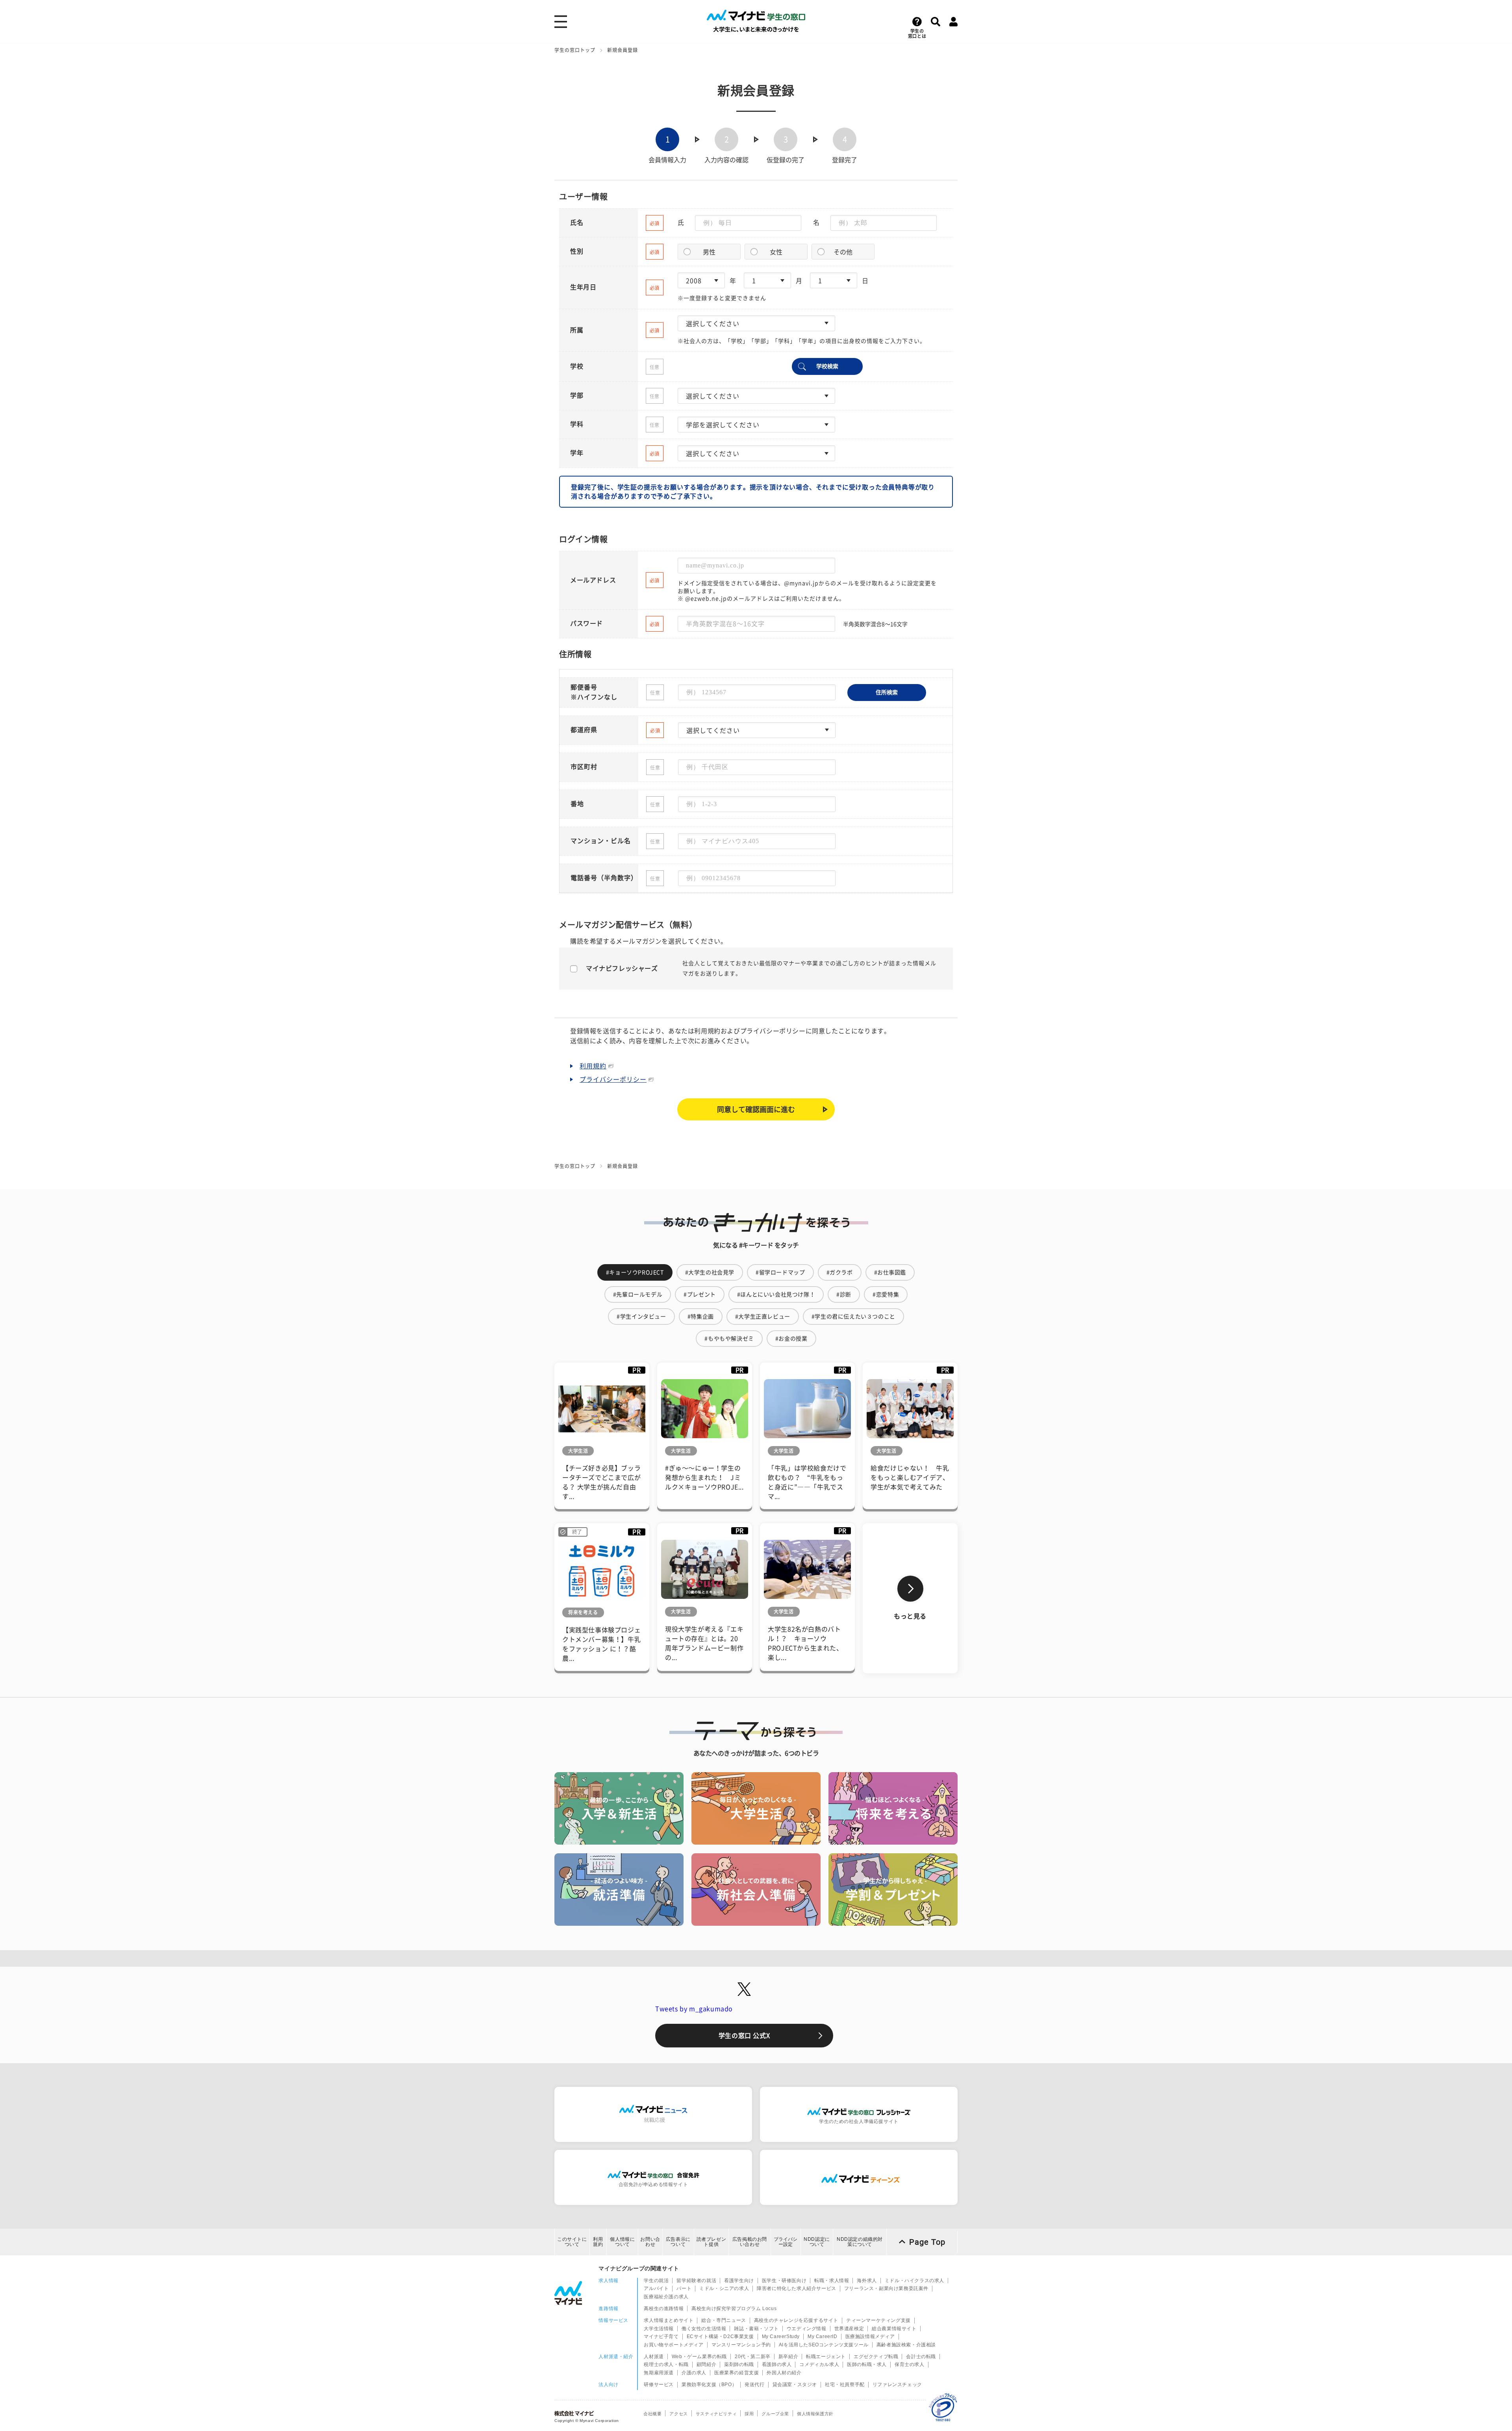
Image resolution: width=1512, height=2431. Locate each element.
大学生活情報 (659, 2329)
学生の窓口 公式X (744, 2036)
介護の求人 (694, 2373)
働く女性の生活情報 (704, 2329)
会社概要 (652, 2414)
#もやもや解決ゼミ (729, 1339)
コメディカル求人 (819, 2364)
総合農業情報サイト (894, 2329)
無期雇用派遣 (659, 2373)
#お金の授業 (791, 1339)
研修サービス (659, 2385)
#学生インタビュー (641, 1317)
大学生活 (578, 1451)
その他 (843, 252)
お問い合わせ (650, 2242)
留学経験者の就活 (696, 2281)
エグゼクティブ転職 (876, 2357)
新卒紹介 (788, 2357)
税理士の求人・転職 (666, 2364)
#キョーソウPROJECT (635, 1272)
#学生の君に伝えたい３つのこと (853, 1317)
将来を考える (583, 1612)
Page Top (927, 2242)
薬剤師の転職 (739, 2364)
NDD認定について (817, 2242)
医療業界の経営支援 (737, 2373)
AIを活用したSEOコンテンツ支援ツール (824, 2345)
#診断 (844, 1294)
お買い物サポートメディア (674, 2345)
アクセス (678, 2414)
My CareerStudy (781, 2336)
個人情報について (622, 2242)
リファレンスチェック (897, 2385)
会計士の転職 (921, 2357)
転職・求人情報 (832, 2281)
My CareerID (823, 2336)
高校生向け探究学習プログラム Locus (734, 2309)
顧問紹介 (706, 2364)
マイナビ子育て (661, 2336)
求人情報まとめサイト (669, 2320)
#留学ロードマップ (780, 1272)
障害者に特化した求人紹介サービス (797, 2288)
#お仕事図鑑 (890, 1272)
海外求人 (867, 2281)
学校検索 (827, 366)
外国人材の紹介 (784, 2373)
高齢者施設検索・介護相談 (906, 2345)
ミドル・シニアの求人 (724, 2288)
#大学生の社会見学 (710, 1272)
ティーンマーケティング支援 (878, 2320)
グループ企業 (775, 2414)
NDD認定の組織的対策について (860, 2242)
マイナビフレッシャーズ (622, 968)
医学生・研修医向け (784, 2281)
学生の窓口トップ (575, 50)
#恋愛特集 (886, 1294)
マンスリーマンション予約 (741, 2345)
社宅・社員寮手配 (845, 2385)
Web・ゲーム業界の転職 (699, 2357)
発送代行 (754, 2385)
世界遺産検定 (849, 2329)
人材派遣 (654, 2357)
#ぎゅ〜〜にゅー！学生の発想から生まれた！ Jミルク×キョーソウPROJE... (704, 1478)
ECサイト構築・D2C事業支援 (720, 2336)
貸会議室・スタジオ (795, 2385)
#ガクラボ (840, 1272)
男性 (709, 252)
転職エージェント (826, 2357)
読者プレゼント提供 (712, 2242)
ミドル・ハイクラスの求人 (914, 2281)
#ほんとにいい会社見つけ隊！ (776, 1294)
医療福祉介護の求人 (666, 2297)
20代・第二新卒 (753, 2357)
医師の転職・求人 (867, 2364)
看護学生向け (739, 2281)
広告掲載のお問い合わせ (750, 2242)
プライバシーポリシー (613, 1079)
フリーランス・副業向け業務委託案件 (886, 2288)
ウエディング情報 (807, 2329)
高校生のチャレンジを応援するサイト (796, 2320)
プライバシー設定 (786, 2242)
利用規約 (593, 1066)
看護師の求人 (777, 2364)
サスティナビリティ (716, 2414)
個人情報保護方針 (815, 2414)
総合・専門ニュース (724, 2320)
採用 (749, 2414)
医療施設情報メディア (870, 2336)
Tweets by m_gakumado (694, 2009)
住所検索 (887, 692)
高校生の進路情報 (664, 2309)
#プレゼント (700, 1294)
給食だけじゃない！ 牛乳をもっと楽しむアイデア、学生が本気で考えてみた (910, 1478)
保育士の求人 (910, 2364)
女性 (776, 252)
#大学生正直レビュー (763, 1317)
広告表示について (678, 2242)
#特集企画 (701, 1317)
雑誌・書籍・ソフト (756, 2329)
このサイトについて (572, 2242)
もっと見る (910, 1616)
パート (684, 2288)
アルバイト (656, 2288)
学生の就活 (656, 2281)
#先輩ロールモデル (638, 1294)
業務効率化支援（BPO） (709, 2385)
